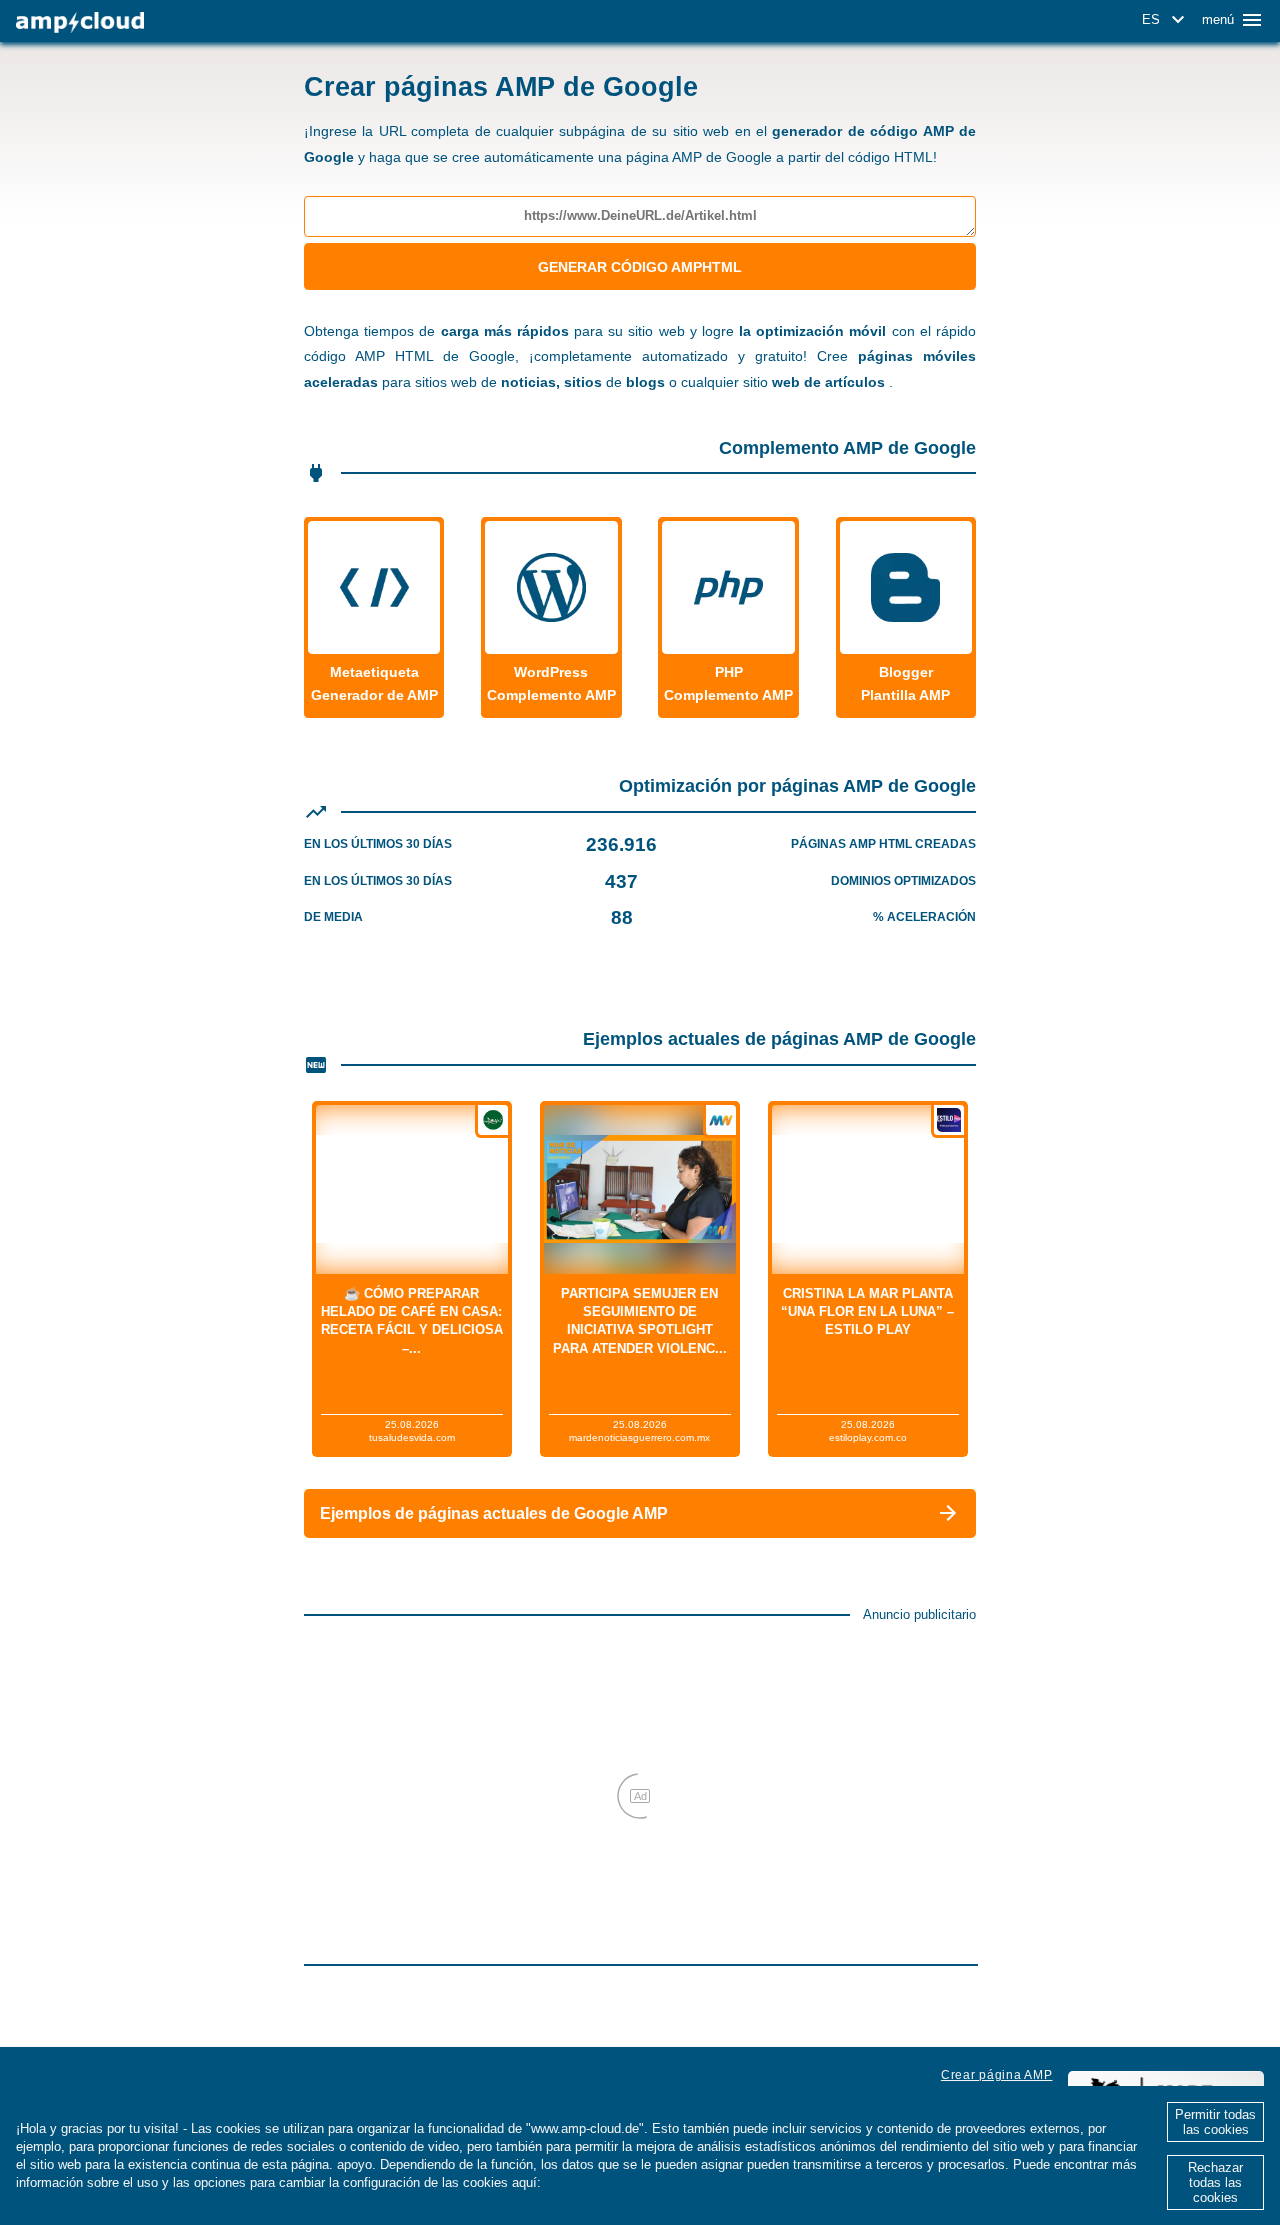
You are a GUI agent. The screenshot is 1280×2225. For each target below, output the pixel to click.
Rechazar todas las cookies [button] (1215, 2182)
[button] (1166, 20)
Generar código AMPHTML (640, 267)
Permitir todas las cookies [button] (1215, 2122)
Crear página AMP (997, 2075)
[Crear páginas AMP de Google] (80, 22)
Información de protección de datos (655, 2182)
